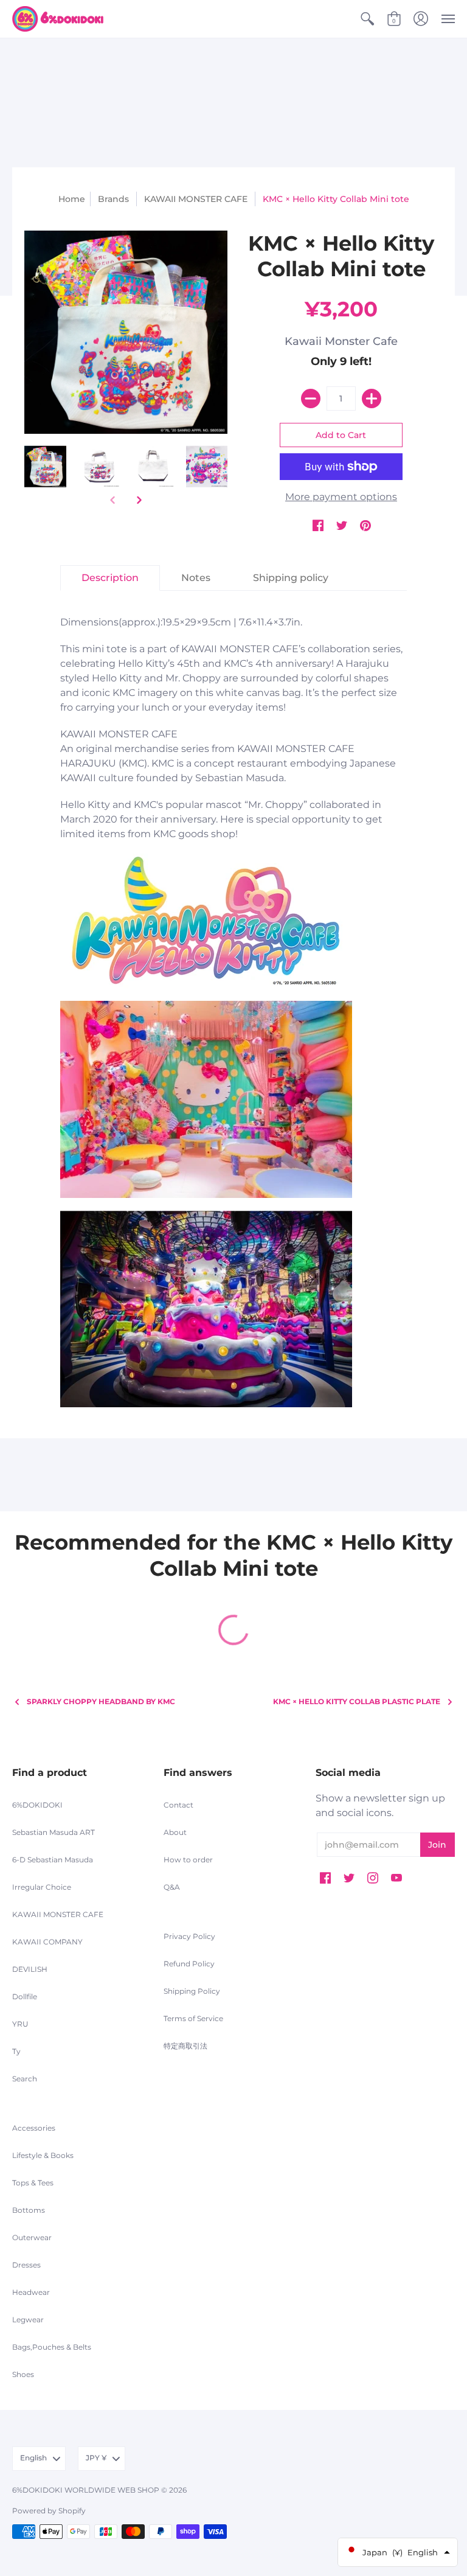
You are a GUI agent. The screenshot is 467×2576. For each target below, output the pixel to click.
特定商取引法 (185, 2046)
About (175, 1832)
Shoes (23, 2374)
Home (72, 199)
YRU (20, 2024)
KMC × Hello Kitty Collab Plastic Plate (357, 1701)
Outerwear (32, 2237)
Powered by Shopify (49, 2511)
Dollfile (25, 1996)
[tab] (110, 578)
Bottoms (29, 2210)
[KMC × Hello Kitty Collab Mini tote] (45, 467)
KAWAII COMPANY (47, 1942)
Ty (16, 2051)
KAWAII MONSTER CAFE (196, 199)
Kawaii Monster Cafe (341, 341)
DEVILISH (30, 1969)
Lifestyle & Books (43, 2155)
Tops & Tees (33, 2183)
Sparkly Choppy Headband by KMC (101, 1701)
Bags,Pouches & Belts (52, 2347)
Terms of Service (193, 2018)
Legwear (28, 2320)
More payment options (341, 497)
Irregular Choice (42, 1887)
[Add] (372, 399)
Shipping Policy (192, 1991)
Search (25, 2079)
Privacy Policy (189, 1936)
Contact (178, 1805)
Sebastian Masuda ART (54, 1832)
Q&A (172, 1887)
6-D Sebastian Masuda (53, 1860)
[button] (367, 19)
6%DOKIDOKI (37, 1805)
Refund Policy (189, 1964)
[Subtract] (311, 399)
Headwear (31, 2292)
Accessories (34, 2128)
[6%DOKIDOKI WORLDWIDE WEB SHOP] (58, 19)
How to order (188, 1860)
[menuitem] (367, 19)
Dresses (26, 2265)
